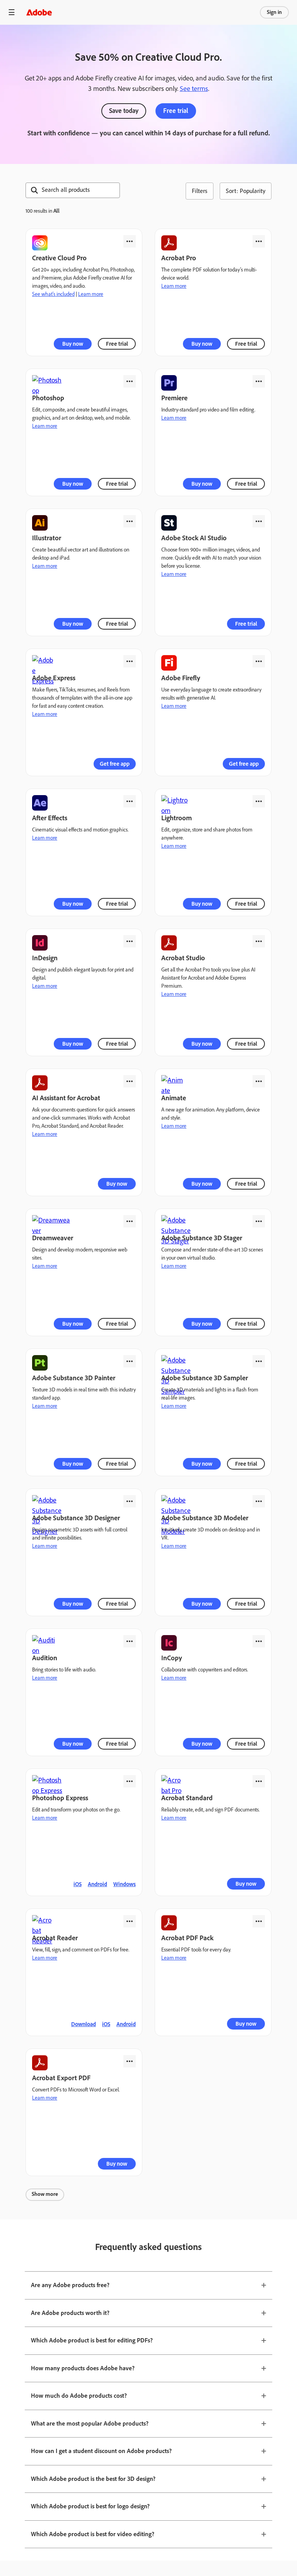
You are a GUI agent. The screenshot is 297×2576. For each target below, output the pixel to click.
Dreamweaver (53, 1238)
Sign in (274, 12)
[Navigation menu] (12, 12)
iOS (78, 1884)
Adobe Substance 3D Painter (74, 1378)
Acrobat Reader (55, 1938)
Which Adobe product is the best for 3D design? (93, 2479)
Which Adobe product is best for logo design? (90, 2506)
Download (84, 2024)
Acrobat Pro (179, 258)
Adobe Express (54, 678)
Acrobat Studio (183, 958)
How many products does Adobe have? (83, 2368)
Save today (124, 111)
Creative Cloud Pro (59, 258)
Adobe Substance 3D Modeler (205, 1518)
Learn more (91, 294)
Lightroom (177, 818)
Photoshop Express (60, 1798)
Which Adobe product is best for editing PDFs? (92, 2340)
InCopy (172, 1658)
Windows (125, 1884)
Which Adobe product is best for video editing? (93, 2534)
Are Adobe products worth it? (70, 2313)
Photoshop (48, 398)
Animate (174, 1098)
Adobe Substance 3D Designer (76, 1518)
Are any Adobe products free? (70, 2285)
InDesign (45, 958)
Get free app (115, 764)
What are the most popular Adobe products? (90, 2423)
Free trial (176, 111)
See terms (194, 89)
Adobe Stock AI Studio (194, 538)
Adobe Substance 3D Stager (202, 1238)
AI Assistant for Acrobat (66, 1098)
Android (97, 1884)
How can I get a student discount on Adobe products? (101, 2451)
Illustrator (47, 538)
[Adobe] (39, 12)
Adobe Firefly (181, 678)
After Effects (50, 818)
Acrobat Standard (187, 1798)
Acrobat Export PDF (61, 2078)
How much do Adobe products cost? (79, 2396)
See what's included (53, 294)
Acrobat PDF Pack (187, 1938)
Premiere (174, 398)
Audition (45, 1658)
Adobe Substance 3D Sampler (205, 1378)
